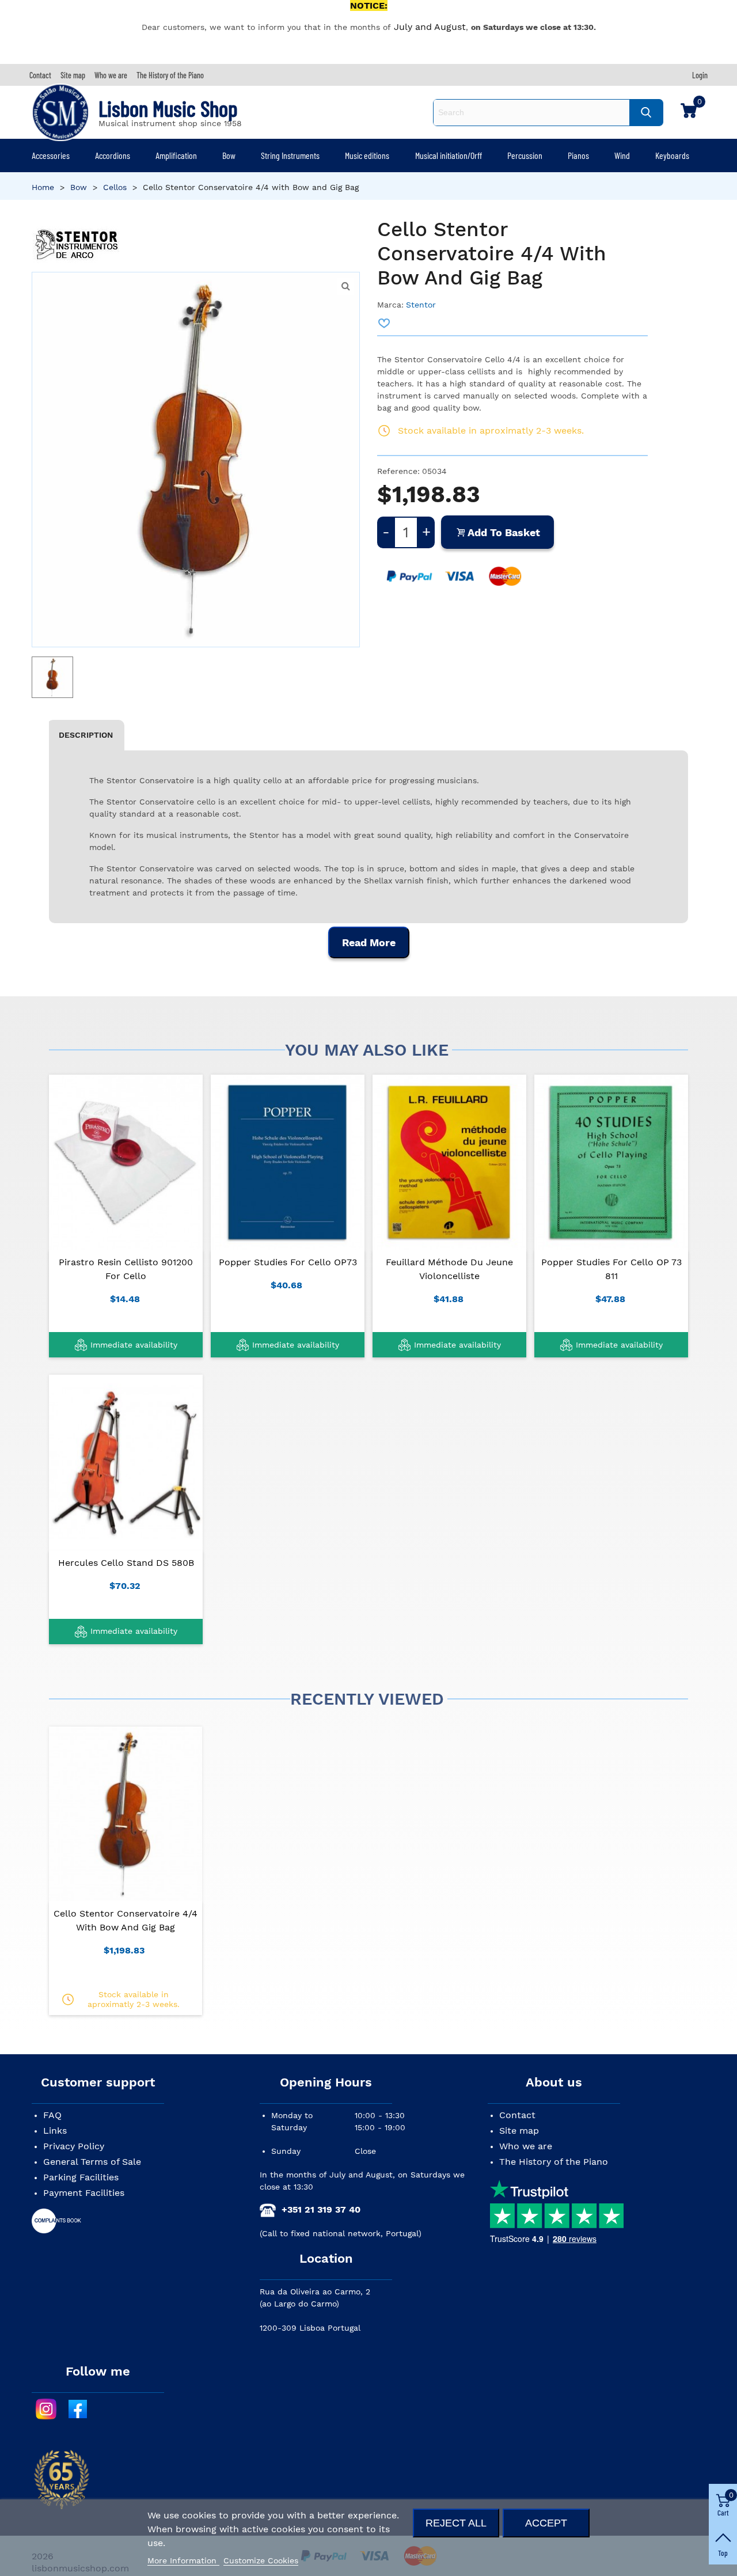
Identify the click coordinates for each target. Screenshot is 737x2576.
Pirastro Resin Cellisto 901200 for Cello (126, 1269)
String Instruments (290, 155)
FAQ (52, 2115)
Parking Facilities (81, 2177)
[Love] (385, 323)
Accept (546, 2523)
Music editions (367, 155)
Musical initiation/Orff (449, 155)
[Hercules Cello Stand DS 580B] (126, 1462)
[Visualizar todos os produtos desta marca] (76, 244)
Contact (517, 2115)
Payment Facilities (84, 2193)
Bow (229, 155)
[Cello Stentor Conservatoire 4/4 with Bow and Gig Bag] (126, 1814)
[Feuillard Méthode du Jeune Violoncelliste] (449, 1162)
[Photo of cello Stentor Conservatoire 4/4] (345, 286)
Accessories (51, 155)
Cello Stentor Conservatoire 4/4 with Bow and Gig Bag (126, 1920)
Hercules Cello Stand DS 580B (126, 1563)
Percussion (525, 155)
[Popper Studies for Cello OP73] (288, 1162)
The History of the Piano (554, 2162)
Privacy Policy (74, 2146)
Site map (519, 2131)
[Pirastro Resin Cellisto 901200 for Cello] (126, 1162)
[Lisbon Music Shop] (60, 112)
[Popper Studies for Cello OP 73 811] (611, 1162)
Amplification (176, 155)
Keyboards (672, 155)
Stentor (421, 305)
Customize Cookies (261, 2560)
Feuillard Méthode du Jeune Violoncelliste (449, 1269)
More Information (183, 2560)
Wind (622, 155)
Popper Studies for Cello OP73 (288, 1262)
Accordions (113, 155)
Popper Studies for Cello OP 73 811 (611, 1269)
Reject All (456, 2523)
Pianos (578, 155)
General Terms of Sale (92, 2162)
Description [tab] (86, 735)
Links (55, 2131)
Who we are (526, 2146)
